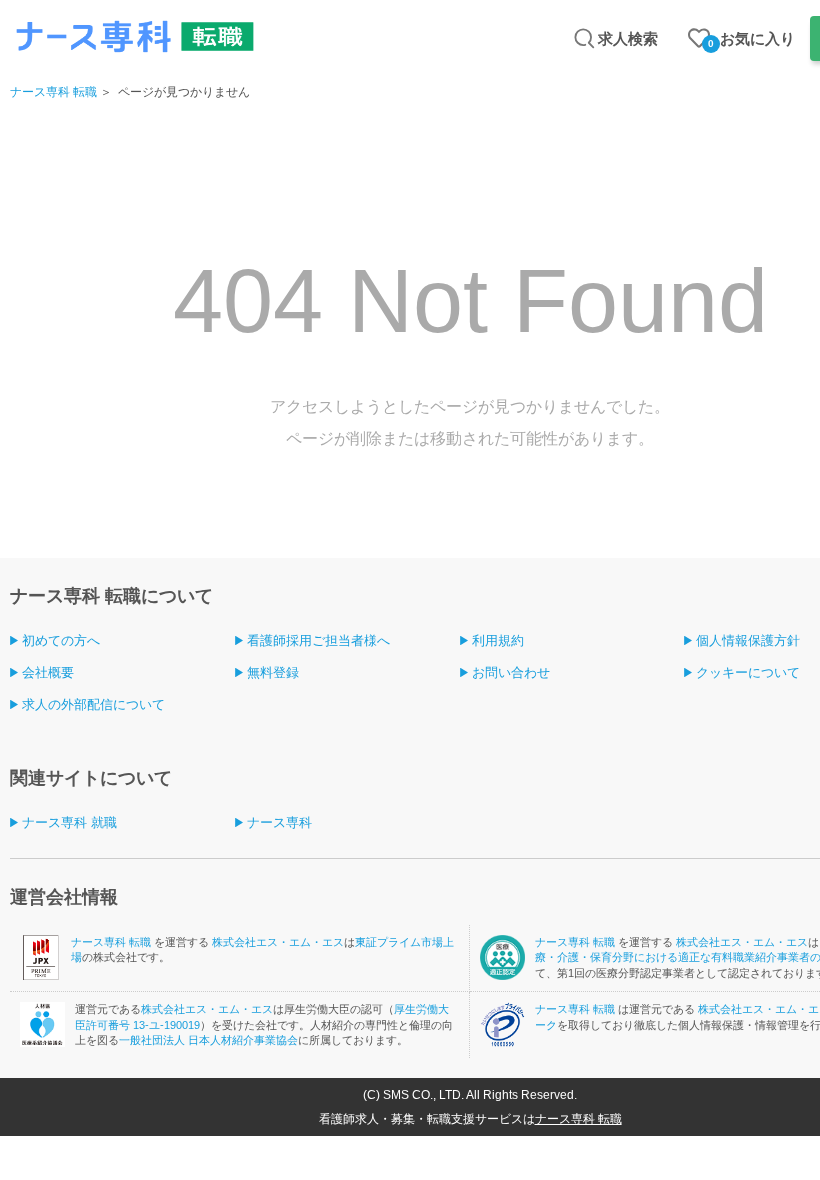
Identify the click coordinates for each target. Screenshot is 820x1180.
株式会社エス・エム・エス (278, 942)
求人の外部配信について (93, 704)
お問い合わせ (511, 672)
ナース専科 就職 (69, 822)
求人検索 (628, 38)
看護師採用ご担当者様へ (318, 640)
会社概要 (48, 672)
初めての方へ (61, 640)
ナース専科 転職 (53, 92)
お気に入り (751, 39)
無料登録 (273, 672)
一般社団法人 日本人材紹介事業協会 (208, 1040)
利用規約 (498, 640)
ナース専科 (279, 822)
